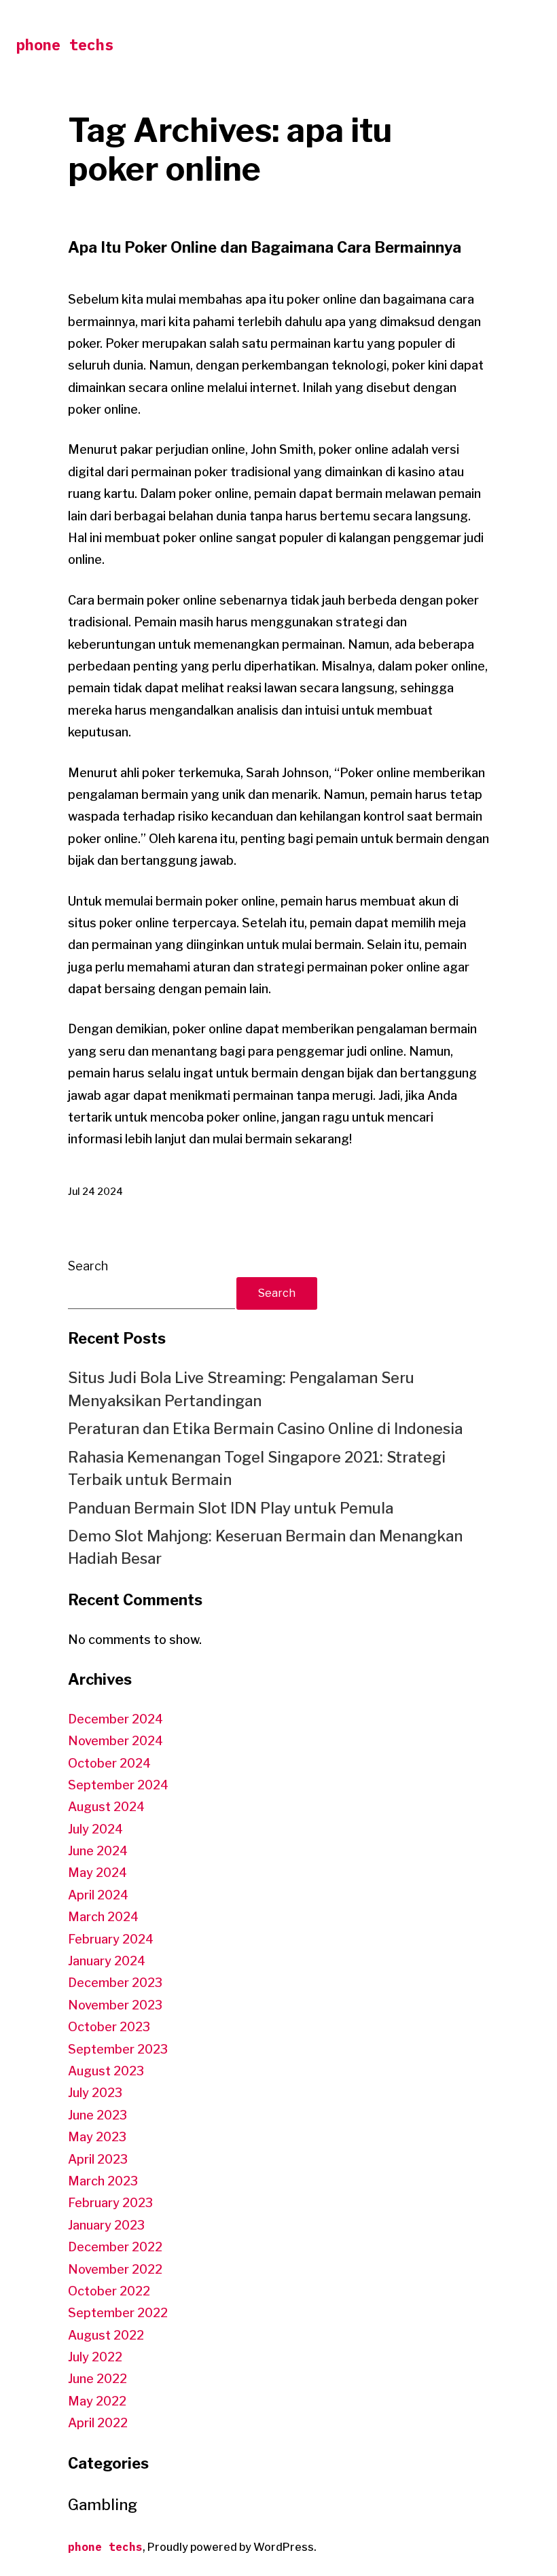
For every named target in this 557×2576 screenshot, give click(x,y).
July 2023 (95, 2093)
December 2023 (115, 1983)
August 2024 (106, 1807)
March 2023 (103, 2181)
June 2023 (97, 2115)
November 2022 (115, 2269)
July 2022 (95, 2357)
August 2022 (106, 2335)
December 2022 (115, 2247)
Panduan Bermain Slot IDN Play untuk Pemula (231, 1508)
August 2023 (106, 2071)
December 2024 (115, 1719)
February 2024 (111, 1939)
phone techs (65, 44)
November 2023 (115, 2005)
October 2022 (109, 2291)
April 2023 (98, 2159)
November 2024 (115, 1741)
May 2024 (97, 1873)
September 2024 (118, 1785)
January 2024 (107, 1961)
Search (88, 1266)
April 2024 (98, 1895)
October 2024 (109, 1763)
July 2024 (95, 1829)
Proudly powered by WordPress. (232, 2547)
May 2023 (97, 2137)
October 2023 (109, 2027)
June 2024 (98, 1851)
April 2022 (98, 2423)
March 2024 (103, 1917)
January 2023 (106, 2225)
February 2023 (110, 2203)
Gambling (103, 2505)
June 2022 (97, 2379)
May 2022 (97, 2401)
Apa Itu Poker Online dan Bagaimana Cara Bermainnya (265, 247)
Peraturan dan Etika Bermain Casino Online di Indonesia (265, 1429)
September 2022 (118, 2313)
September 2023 (118, 2049)
